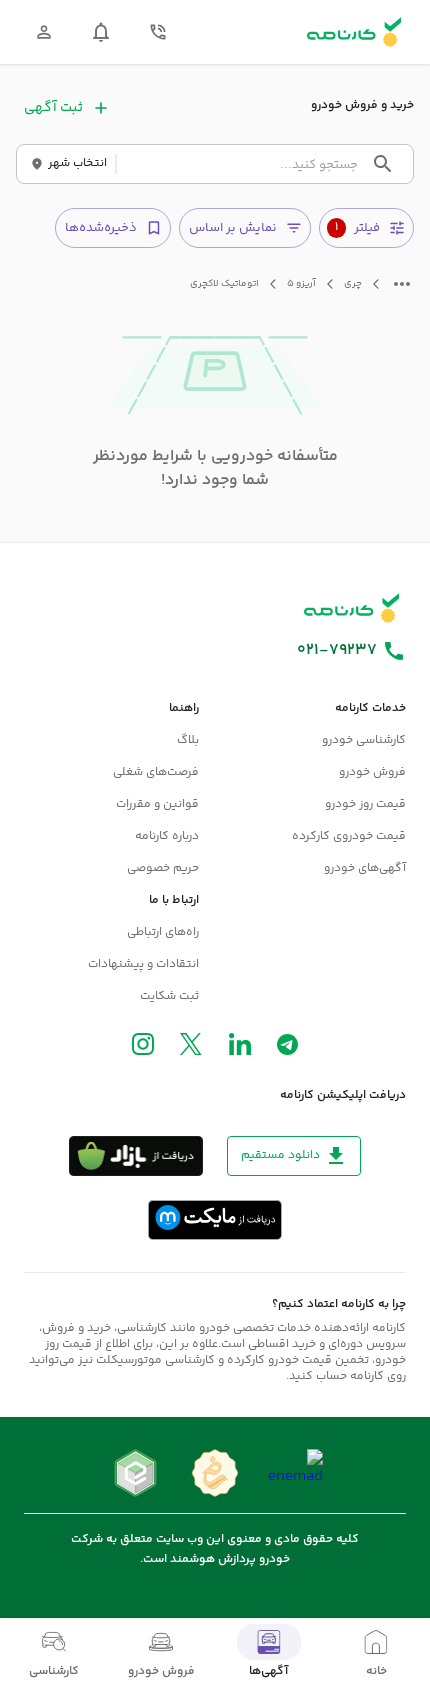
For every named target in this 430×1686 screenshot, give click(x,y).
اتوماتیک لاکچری (224, 284)
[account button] (44, 32)
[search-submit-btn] (383, 164)
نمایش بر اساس (233, 228)
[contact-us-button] (158, 32)
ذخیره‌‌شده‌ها (101, 228)
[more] (402, 284)
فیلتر (357, 228)
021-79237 (337, 651)
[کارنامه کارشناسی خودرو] (352, 608)
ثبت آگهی (53, 108)
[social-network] (287, 1049)
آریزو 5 (301, 284)
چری (353, 284)
